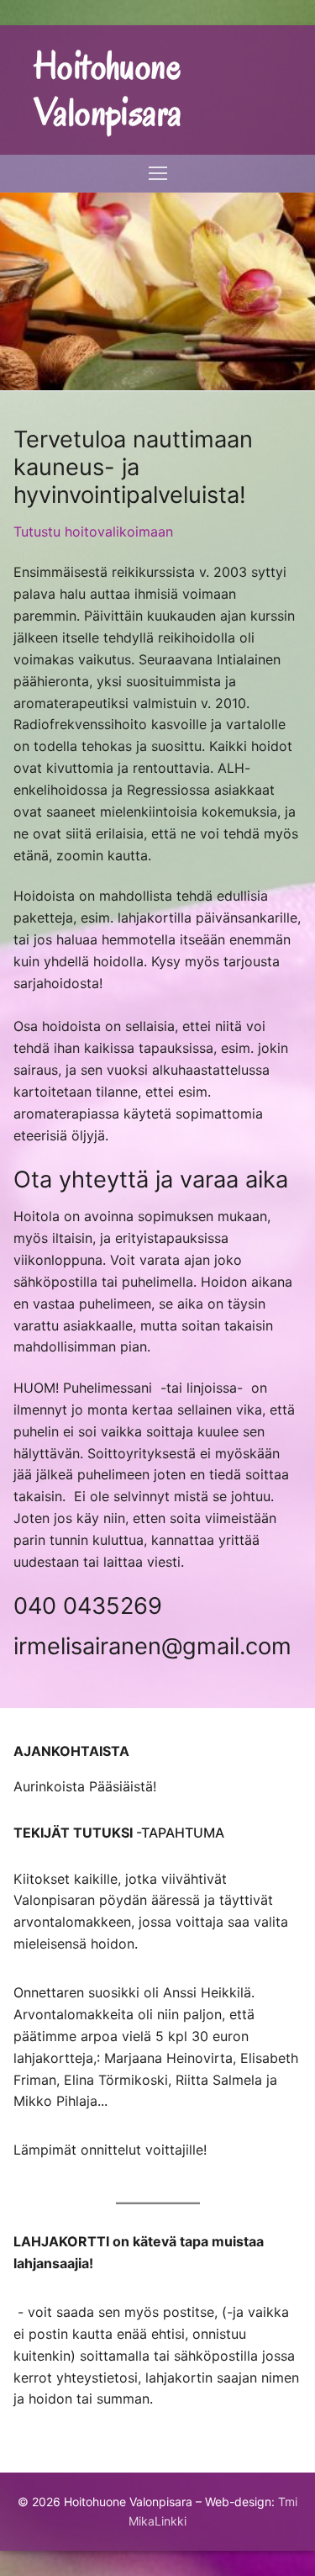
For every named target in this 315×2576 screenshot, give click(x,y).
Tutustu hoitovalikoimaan (93, 532)
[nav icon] (158, 174)
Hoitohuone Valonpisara (108, 90)
